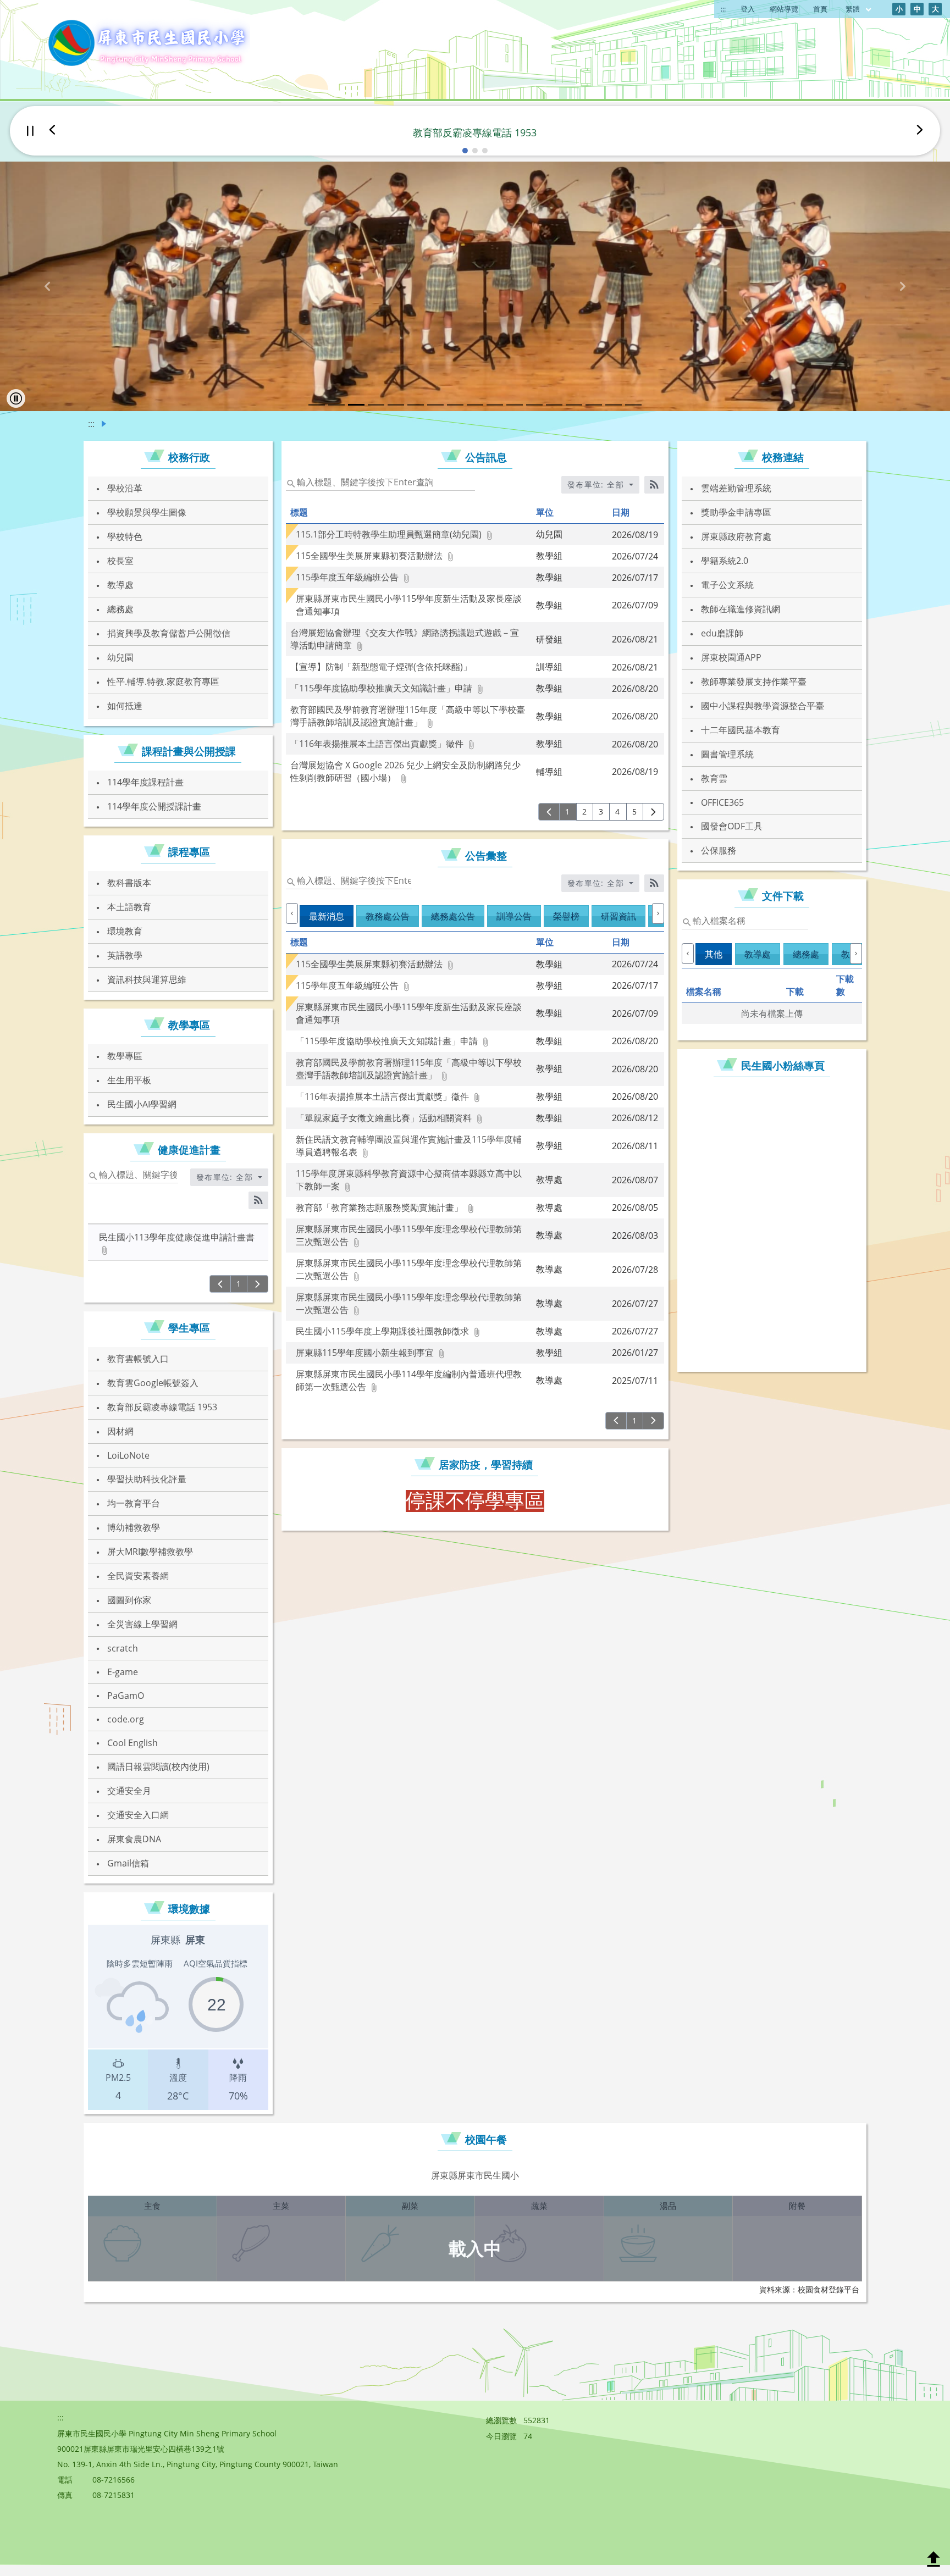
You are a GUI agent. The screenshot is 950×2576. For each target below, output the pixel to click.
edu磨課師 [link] (722, 633)
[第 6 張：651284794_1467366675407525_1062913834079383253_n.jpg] (416, 405)
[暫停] (30, 131)
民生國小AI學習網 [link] (142, 1104)
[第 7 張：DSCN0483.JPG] (435, 405)
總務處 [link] (120, 609)
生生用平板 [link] (129, 1080)
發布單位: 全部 (226, 1177)
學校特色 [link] (125, 536)
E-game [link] (123, 1672)
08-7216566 (114, 2480)
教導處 (758, 954)
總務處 (806, 954)
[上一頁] (220, 1284)
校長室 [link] (120, 561)
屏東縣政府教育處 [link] (736, 536)
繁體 (854, 9)
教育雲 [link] (714, 778)
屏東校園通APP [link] (731, 657)
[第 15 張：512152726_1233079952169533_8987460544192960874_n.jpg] (594, 405)
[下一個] (920, 131)
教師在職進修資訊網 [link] (741, 609)
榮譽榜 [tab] (566, 916)
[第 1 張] (317, 405)
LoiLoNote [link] (128, 1455)
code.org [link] (126, 1719)
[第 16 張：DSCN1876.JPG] (614, 405)
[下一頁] (258, 1284)
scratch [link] (123, 1648)
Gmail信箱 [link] (128, 1863)
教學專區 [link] (125, 1056)
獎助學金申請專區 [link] (736, 512)
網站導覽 (784, 9)
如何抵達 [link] (125, 706)
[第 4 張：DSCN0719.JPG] (376, 405)
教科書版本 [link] (129, 883)
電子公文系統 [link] (727, 585)
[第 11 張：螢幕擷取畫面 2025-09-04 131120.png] (515, 405)
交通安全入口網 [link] (138, 1815)
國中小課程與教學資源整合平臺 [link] (763, 706)
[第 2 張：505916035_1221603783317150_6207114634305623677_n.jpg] (336, 405)
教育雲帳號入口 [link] (138, 1359)
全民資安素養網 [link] (138, 1576)
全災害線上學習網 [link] (142, 1624)
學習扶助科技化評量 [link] (147, 1479)
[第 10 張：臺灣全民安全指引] (495, 405)
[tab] (715, 962)
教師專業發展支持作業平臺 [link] (754, 682)
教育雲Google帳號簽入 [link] (153, 1383)
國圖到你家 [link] (129, 1600)
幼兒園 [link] (120, 657)
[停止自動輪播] (16, 398)
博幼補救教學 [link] (134, 1527)
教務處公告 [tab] (388, 916)
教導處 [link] (120, 585)
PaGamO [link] (126, 1696)
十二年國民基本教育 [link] (741, 730)
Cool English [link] (132, 1743)
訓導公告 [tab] (514, 916)
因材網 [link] (120, 1431)
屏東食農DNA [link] (134, 1839)
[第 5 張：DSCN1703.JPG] (396, 405)
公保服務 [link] (719, 850)
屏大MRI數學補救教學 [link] (150, 1552)
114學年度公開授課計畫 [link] (154, 806)
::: (723, 9)
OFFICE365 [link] (722, 802)
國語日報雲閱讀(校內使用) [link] (158, 1766)
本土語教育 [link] (129, 907)
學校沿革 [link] (125, 488)
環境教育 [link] (125, 931)
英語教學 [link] (125, 955)
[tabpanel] (475, 1501)
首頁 (820, 9)
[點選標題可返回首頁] (147, 44)
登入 (748, 9)
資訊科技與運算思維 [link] (147, 979)
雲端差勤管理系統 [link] (736, 488)
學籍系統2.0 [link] (725, 561)
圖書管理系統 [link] (727, 754)
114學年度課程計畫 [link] (145, 782)
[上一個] (52, 131)
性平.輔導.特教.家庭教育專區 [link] (163, 682)
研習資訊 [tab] (618, 916)
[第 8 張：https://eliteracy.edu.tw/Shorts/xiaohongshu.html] (455, 405)
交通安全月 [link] (129, 1791)
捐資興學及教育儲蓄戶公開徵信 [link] (169, 633)
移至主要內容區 (36, 12)
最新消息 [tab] (327, 916)
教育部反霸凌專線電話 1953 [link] (162, 1407)
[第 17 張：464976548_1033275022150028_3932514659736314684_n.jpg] (633, 405)
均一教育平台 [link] (134, 1503)
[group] (475, 286)
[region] (178, 2017)
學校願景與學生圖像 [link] (147, 512)
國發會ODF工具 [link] (732, 826)
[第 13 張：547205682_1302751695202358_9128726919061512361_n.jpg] (554, 405)
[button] (465, 151)
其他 (714, 954)
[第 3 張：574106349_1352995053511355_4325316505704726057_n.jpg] (356, 405)
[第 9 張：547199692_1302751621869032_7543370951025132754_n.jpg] (475, 405)
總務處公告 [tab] (453, 916)
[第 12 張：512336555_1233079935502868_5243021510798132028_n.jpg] (534, 405)
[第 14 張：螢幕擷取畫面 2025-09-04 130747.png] (574, 405)
